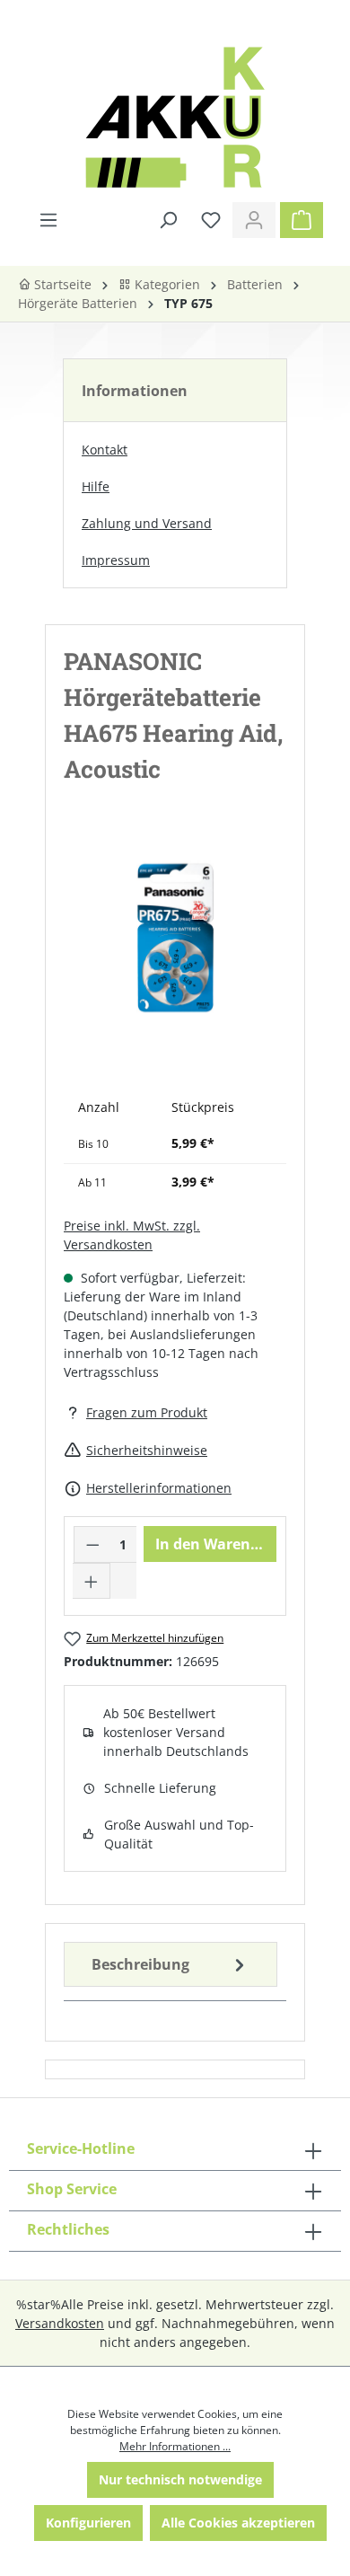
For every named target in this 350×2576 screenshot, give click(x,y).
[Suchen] (168, 220)
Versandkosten (60, 2323)
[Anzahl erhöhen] (92, 1581)
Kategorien (166, 284)
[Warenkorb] (302, 220)
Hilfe (96, 486)
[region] (175, 956)
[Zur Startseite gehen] (175, 117)
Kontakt (105, 450)
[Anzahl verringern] (92, 1544)
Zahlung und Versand (147, 523)
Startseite (61, 284)
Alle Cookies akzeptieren (238, 2523)
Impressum (116, 560)
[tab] (171, 1964)
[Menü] (48, 220)
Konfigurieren (88, 2523)
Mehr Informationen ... (175, 2446)
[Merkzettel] (211, 220)
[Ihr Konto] (254, 220)
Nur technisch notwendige (180, 2479)
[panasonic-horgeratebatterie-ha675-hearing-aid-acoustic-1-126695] (175, 939)
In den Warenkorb (216, 1544)
